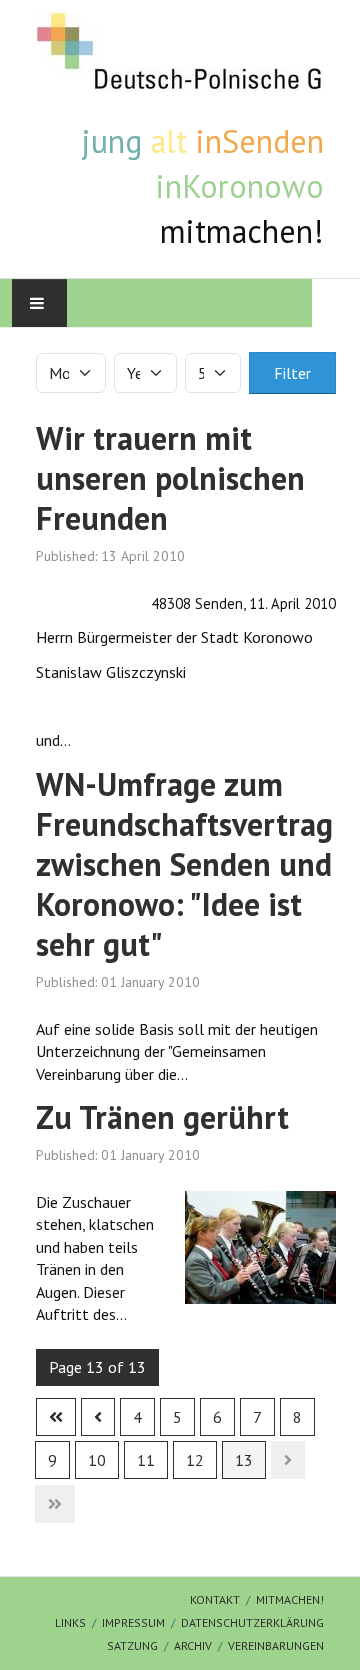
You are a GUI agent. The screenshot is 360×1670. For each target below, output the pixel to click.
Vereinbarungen (276, 1645)
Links (70, 1622)
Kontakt (215, 1599)
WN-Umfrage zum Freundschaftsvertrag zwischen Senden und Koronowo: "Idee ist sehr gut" (184, 864)
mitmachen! (290, 1599)
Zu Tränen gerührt (162, 1117)
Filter (292, 373)
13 (244, 1460)
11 (146, 1460)
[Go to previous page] (98, 1417)
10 (97, 1460)
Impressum (133, 1622)
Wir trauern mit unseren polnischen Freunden (170, 478)
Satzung (132, 1645)
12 (195, 1460)
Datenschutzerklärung (252, 1622)
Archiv (193, 1645)
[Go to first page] (56, 1417)
